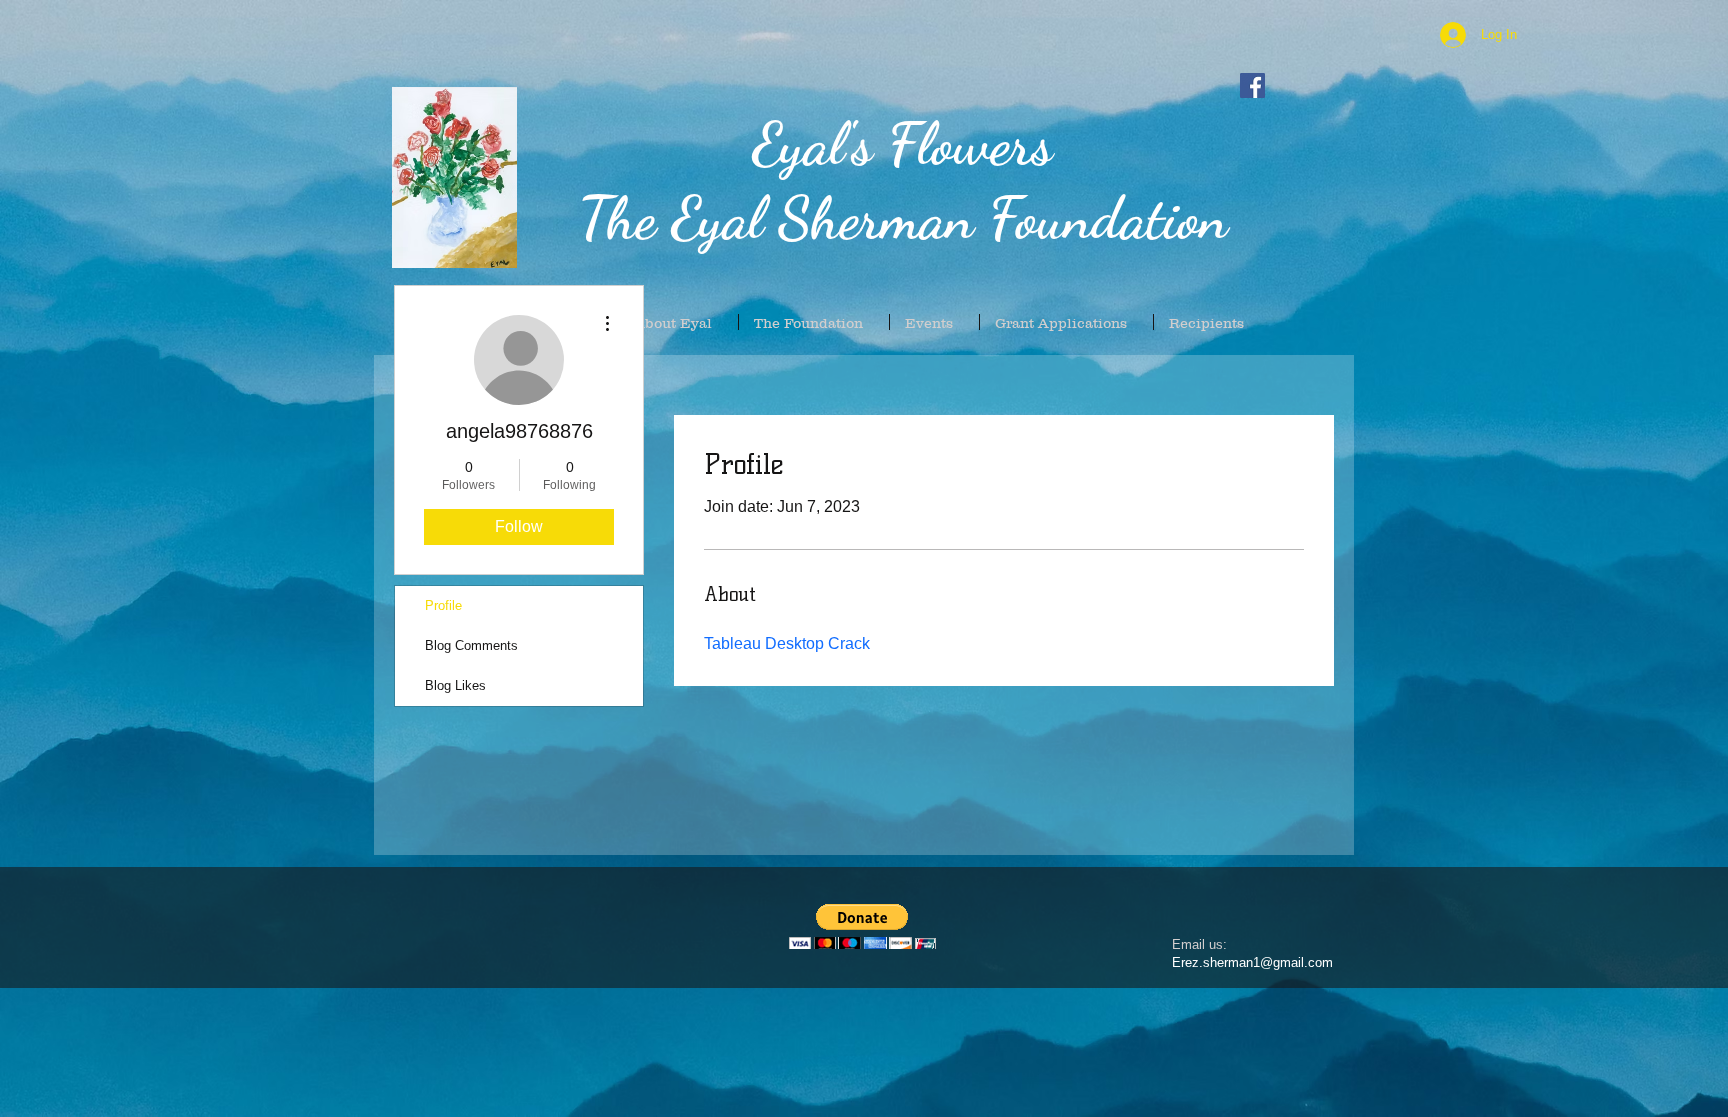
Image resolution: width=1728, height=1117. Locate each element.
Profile (443, 605)
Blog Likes (455, 685)
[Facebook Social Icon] (1252, 85)
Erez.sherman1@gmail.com (1252, 962)
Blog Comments (471, 645)
